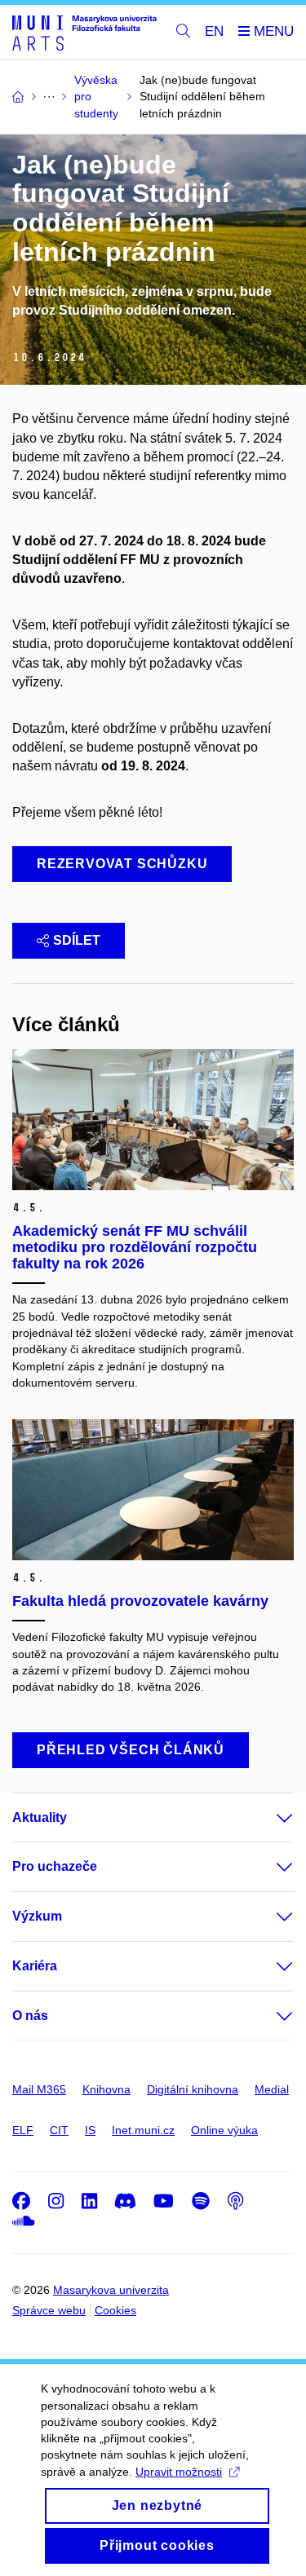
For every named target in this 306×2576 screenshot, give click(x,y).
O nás (30, 2016)
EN (214, 31)
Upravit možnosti (179, 2472)
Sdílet (77, 940)
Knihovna (106, 2089)
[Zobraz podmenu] (268, 1818)
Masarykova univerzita (111, 2290)
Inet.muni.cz (143, 2130)
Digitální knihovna (193, 2089)
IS (90, 2130)
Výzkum (37, 1916)
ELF (23, 2130)
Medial (272, 2089)
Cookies (115, 2310)
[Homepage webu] (84, 32)
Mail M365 (39, 2089)
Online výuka (224, 2130)
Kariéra (35, 1966)
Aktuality (40, 1817)
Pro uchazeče (55, 1866)
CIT (59, 2130)
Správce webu (49, 2310)
